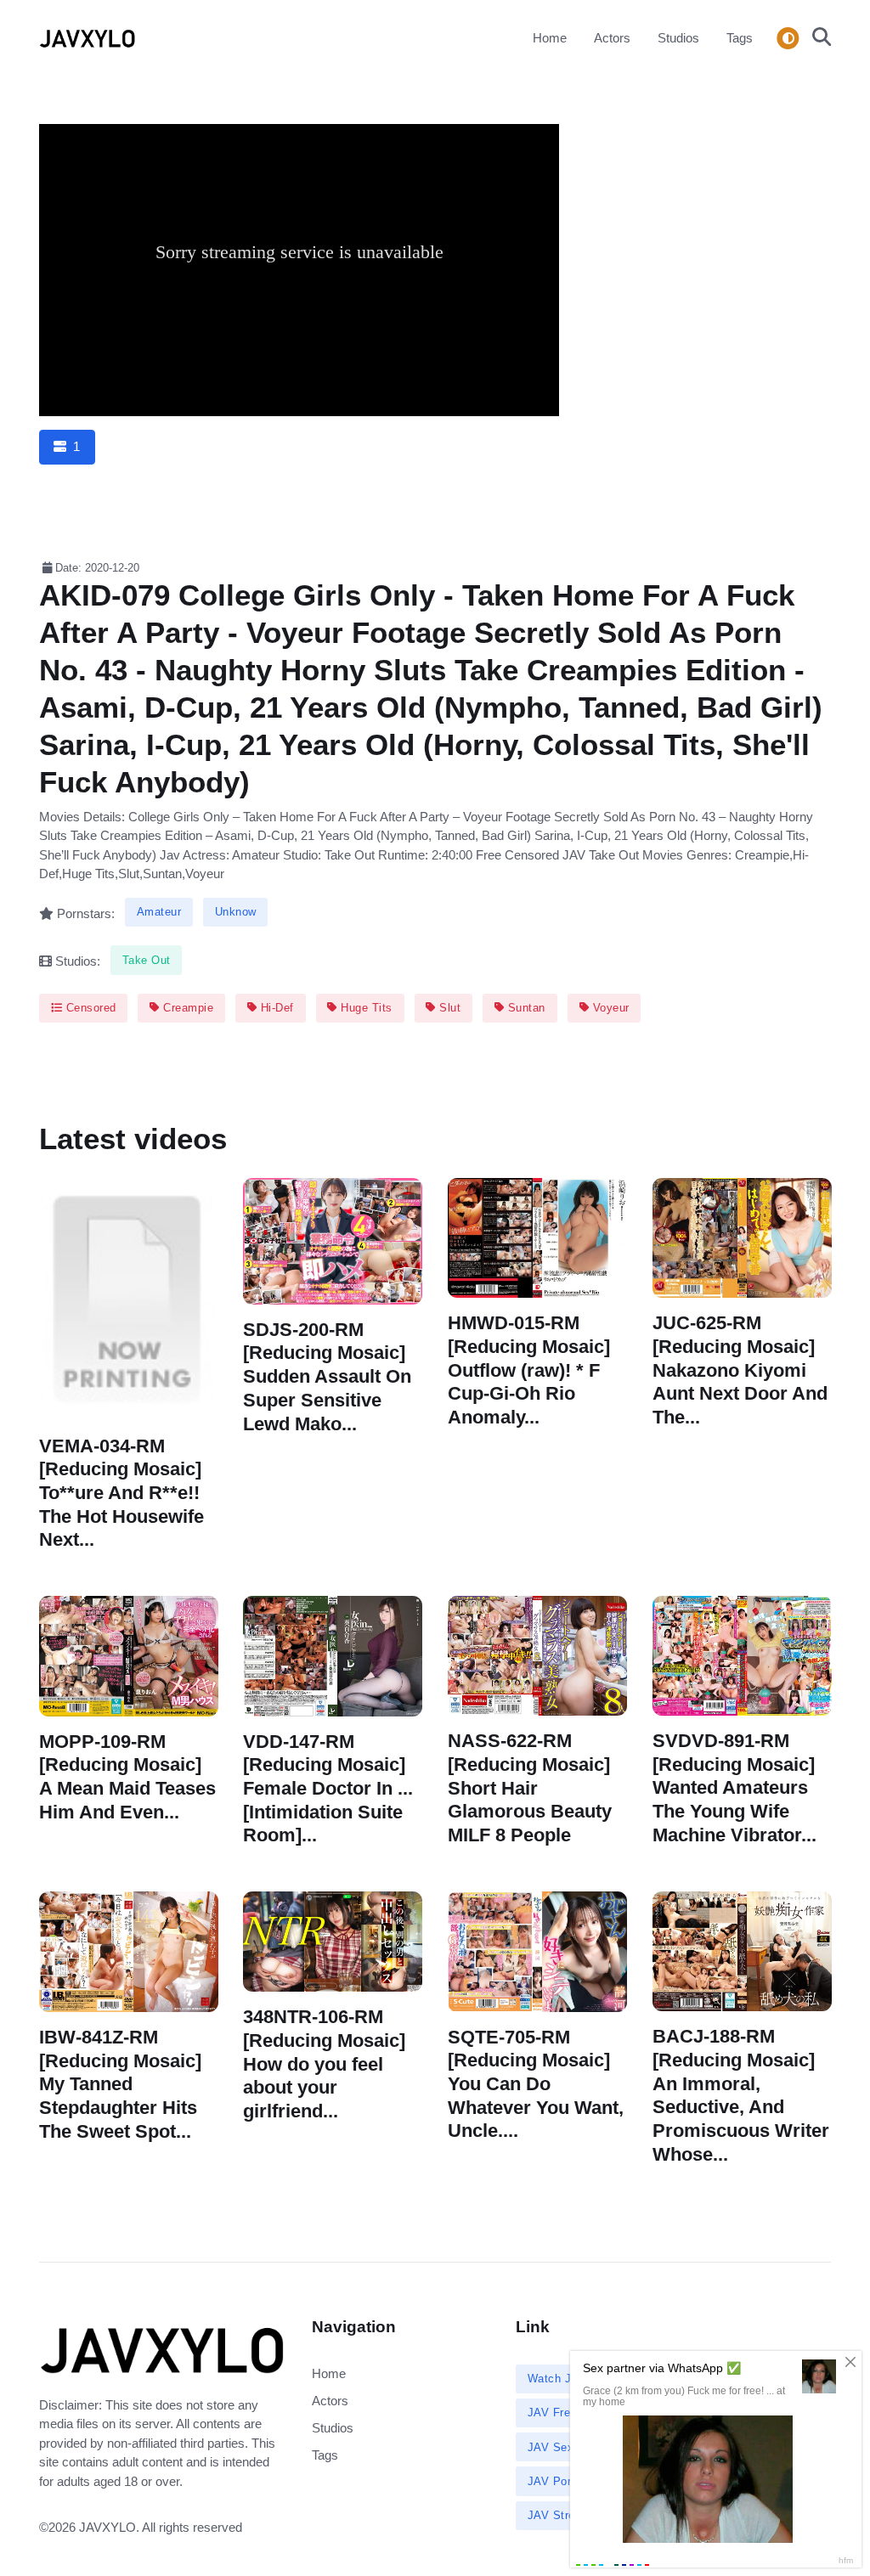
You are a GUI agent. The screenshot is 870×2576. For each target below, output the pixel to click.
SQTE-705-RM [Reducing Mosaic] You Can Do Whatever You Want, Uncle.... (536, 2083)
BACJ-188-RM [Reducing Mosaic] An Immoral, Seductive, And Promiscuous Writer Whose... (741, 2095)
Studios (678, 38)
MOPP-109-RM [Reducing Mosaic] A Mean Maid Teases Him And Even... (127, 1776)
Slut (449, 1008)
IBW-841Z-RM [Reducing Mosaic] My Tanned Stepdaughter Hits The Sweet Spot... (120, 2084)
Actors (612, 38)
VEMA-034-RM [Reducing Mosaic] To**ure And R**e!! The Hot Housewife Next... (121, 1492)
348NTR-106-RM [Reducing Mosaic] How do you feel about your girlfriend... (324, 2064)
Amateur (159, 912)
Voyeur (609, 1008)
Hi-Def (275, 1008)
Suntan (525, 1008)
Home (550, 38)
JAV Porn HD (563, 2481)
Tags (740, 38)
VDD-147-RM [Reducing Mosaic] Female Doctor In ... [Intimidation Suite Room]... (328, 1788)
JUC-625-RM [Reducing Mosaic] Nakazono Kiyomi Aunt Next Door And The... (740, 1370)
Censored (89, 1008)
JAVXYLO (107, 2527)
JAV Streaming (568, 2515)
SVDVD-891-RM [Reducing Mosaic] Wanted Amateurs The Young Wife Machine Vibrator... (734, 1787)
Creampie (187, 1008)
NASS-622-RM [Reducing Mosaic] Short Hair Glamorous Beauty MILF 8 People (530, 1788)
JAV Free (552, 2413)
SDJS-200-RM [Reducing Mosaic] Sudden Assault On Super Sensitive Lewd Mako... (327, 1376)
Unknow (236, 912)
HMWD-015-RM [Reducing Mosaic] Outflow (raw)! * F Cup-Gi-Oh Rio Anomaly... (529, 1370)
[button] (816, 38)
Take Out (147, 960)
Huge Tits (365, 1008)
